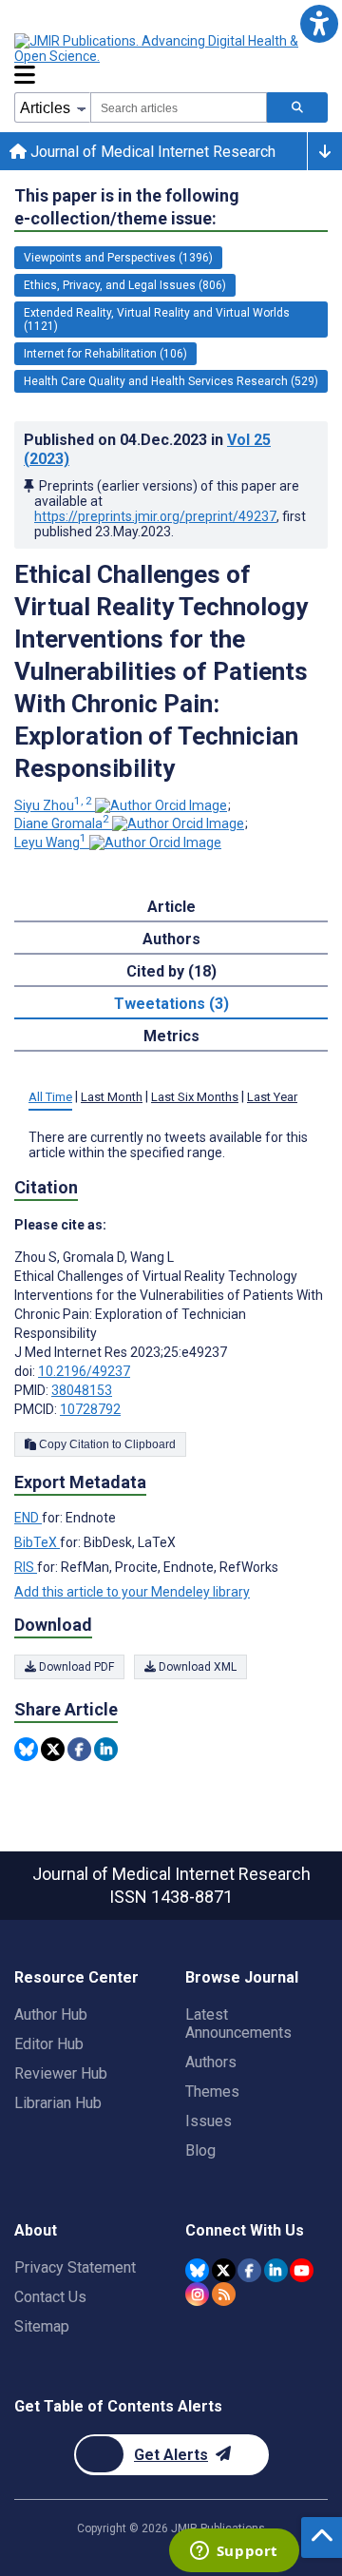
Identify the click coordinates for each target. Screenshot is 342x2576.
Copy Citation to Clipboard (106, 1444)
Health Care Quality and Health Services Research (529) (171, 381)
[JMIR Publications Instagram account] (197, 2294)
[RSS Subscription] (224, 2294)
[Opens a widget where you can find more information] (234, 2552)
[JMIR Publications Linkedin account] (276, 2270)
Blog (200, 2150)
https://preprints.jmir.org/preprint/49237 (155, 516)
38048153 (82, 1390)
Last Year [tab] (272, 1097)
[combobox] (179, 107)
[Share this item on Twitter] (53, 1749)
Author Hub (51, 2014)
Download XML (196, 1667)
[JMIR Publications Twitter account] (224, 2270)
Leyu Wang (50, 843)
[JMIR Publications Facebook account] (249, 2270)
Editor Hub (49, 2044)
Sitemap (42, 2326)
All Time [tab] (50, 1097)
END (28, 1518)
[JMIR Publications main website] (171, 48)
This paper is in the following (127, 207)
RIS (26, 1567)
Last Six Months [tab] (195, 1097)
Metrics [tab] (171, 1036)
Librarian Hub (58, 2103)
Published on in (147, 449)
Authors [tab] (171, 939)
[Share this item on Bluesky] (26, 1749)
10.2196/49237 (84, 1371)
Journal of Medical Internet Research (151, 152)
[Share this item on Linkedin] (106, 1749)
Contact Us (50, 2297)
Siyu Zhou (53, 805)
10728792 (90, 1409)
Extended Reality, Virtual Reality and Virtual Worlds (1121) (157, 320)
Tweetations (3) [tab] (171, 1004)
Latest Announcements (238, 2024)
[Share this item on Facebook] (79, 1749)
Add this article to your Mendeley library (132, 1592)
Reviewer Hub (61, 2073)
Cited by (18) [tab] (171, 971)
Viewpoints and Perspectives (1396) (118, 258)
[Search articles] (297, 107)
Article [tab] (171, 907)
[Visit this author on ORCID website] (161, 805)
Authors (211, 2062)
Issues (209, 2121)
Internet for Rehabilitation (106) (105, 354)
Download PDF (75, 1667)
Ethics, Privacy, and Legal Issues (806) (125, 285)
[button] (319, 23)
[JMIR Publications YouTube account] (302, 2270)
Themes (212, 2092)
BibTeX (37, 1542)
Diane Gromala (62, 823)
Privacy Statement (75, 2267)
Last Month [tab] (112, 1097)
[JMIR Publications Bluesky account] (197, 2270)
